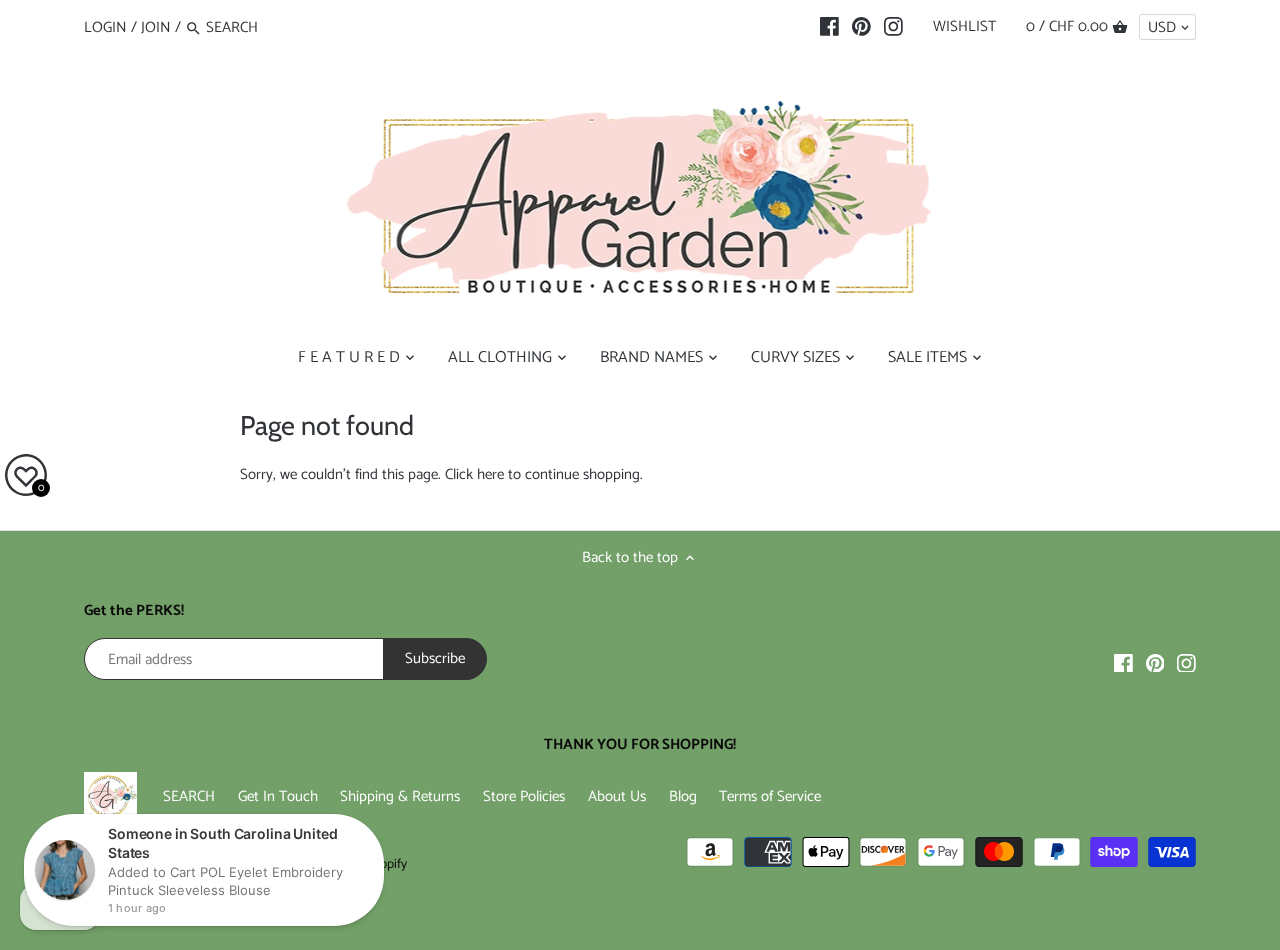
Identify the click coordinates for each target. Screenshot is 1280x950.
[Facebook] (829, 27)
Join (156, 27)
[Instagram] (893, 27)
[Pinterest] (861, 27)
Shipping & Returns (400, 796)
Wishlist (964, 26)
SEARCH (189, 796)
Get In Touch (278, 796)
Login (105, 27)
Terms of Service (770, 796)
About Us (617, 796)
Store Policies (524, 796)
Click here (474, 474)
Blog (683, 796)
